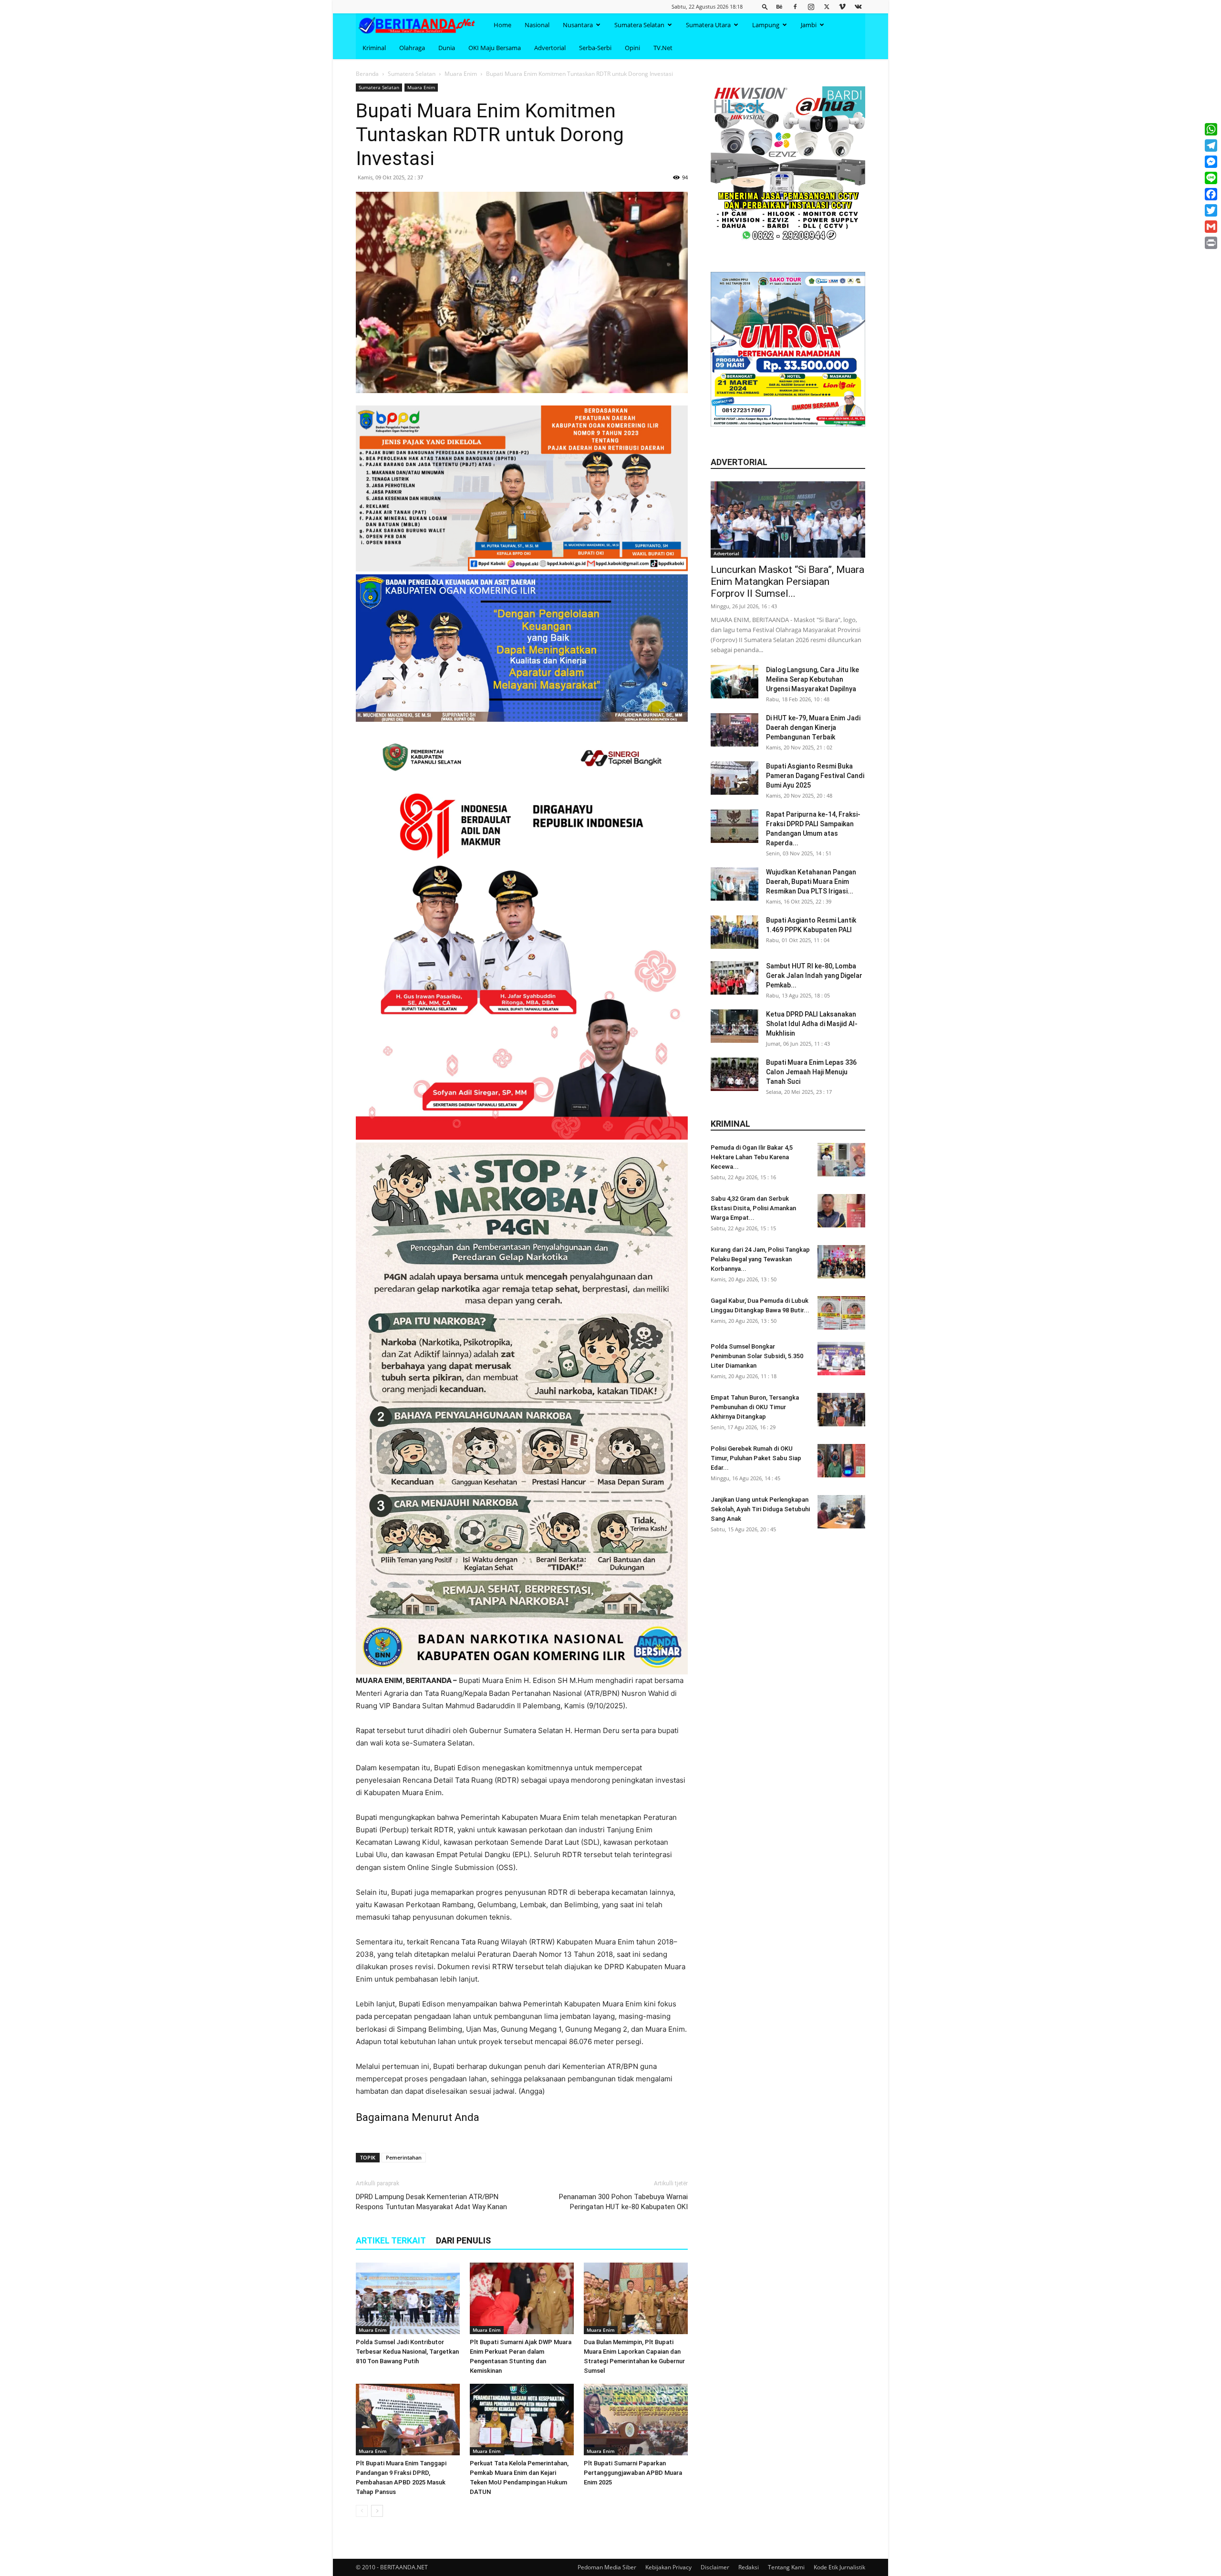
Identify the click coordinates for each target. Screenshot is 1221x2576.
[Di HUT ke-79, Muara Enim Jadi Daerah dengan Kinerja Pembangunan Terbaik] (735, 730)
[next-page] (377, 2511)
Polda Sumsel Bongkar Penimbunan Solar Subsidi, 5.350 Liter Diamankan (757, 1356)
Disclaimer (715, 2567)
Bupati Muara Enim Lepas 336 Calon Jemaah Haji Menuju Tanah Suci (811, 1072)
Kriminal (374, 48)
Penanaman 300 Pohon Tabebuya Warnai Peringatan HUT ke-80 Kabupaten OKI (623, 2202)
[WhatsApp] (1211, 129)
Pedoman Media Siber (607, 2567)
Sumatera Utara (708, 25)
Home (502, 25)
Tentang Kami (786, 2567)
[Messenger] (1211, 162)
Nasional (537, 25)
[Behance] (779, 6)
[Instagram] (811, 6)
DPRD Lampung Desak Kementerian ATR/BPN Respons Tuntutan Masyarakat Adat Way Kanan (431, 2202)
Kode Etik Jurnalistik (839, 2567)
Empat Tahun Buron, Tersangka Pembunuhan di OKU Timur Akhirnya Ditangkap (755, 1407)
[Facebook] (795, 6)
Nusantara (578, 25)
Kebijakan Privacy (668, 2567)
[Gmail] (1211, 227)
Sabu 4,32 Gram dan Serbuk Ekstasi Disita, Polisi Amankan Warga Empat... (753, 1208)
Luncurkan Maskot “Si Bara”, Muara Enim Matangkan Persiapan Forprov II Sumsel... (787, 582)
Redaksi (749, 2567)
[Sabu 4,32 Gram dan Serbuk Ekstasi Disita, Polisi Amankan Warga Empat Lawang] (841, 1211)
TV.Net (663, 48)
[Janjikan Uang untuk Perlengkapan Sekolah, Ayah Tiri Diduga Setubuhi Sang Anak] (841, 1512)
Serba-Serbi (595, 48)
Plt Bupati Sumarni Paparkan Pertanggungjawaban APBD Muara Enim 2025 (633, 2473)
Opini (632, 48)
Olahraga (412, 48)
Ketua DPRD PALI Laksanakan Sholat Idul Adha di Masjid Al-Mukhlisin (812, 1024)
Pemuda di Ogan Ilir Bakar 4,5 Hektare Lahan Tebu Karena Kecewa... (752, 1157)
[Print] (1211, 243)
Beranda (367, 74)
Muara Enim (461, 74)
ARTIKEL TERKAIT (391, 2240)
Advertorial (550, 48)
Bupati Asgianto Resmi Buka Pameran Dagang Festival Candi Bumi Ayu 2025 (815, 776)
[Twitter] (827, 6)
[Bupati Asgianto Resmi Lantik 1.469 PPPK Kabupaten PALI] (735, 932)
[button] (765, 6)
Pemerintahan (404, 2157)
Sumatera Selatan (639, 25)
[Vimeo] (842, 6)
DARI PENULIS (463, 2240)
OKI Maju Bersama (495, 48)
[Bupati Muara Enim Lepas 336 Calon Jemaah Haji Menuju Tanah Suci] (735, 1074)
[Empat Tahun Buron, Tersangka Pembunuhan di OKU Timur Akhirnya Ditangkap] (841, 1410)
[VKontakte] (858, 6)
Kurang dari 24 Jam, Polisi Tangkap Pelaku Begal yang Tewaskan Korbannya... (760, 1259)
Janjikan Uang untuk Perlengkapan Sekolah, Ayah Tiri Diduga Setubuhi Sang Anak (760, 1509)
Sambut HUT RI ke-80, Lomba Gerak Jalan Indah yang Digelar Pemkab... (814, 976)
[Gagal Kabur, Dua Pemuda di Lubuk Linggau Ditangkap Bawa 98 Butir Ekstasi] (841, 1313)
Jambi (809, 25)
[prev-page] (362, 2511)
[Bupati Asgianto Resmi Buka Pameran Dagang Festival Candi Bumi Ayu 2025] (735, 778)
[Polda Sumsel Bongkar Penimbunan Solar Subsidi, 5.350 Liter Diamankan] (841, 1359)
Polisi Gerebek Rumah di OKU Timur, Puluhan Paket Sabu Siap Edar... (756, 1458)
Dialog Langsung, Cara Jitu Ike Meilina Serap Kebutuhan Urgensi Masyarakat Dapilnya (812, 679)
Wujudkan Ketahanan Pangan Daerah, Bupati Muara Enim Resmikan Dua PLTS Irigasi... (811, 882)
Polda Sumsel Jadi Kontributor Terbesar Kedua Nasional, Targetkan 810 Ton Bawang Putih (407, 2352)
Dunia (447, 48)
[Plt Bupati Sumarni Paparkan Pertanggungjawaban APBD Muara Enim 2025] (636, 2420)
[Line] (1211, 178)
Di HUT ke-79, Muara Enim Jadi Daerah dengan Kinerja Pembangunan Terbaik (813, 727)
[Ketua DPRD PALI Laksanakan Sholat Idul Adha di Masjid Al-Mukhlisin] (735, 1026)
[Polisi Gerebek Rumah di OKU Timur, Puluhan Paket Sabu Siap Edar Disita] (841, 1461)
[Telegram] (1211, 145)
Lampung (766, 25)
